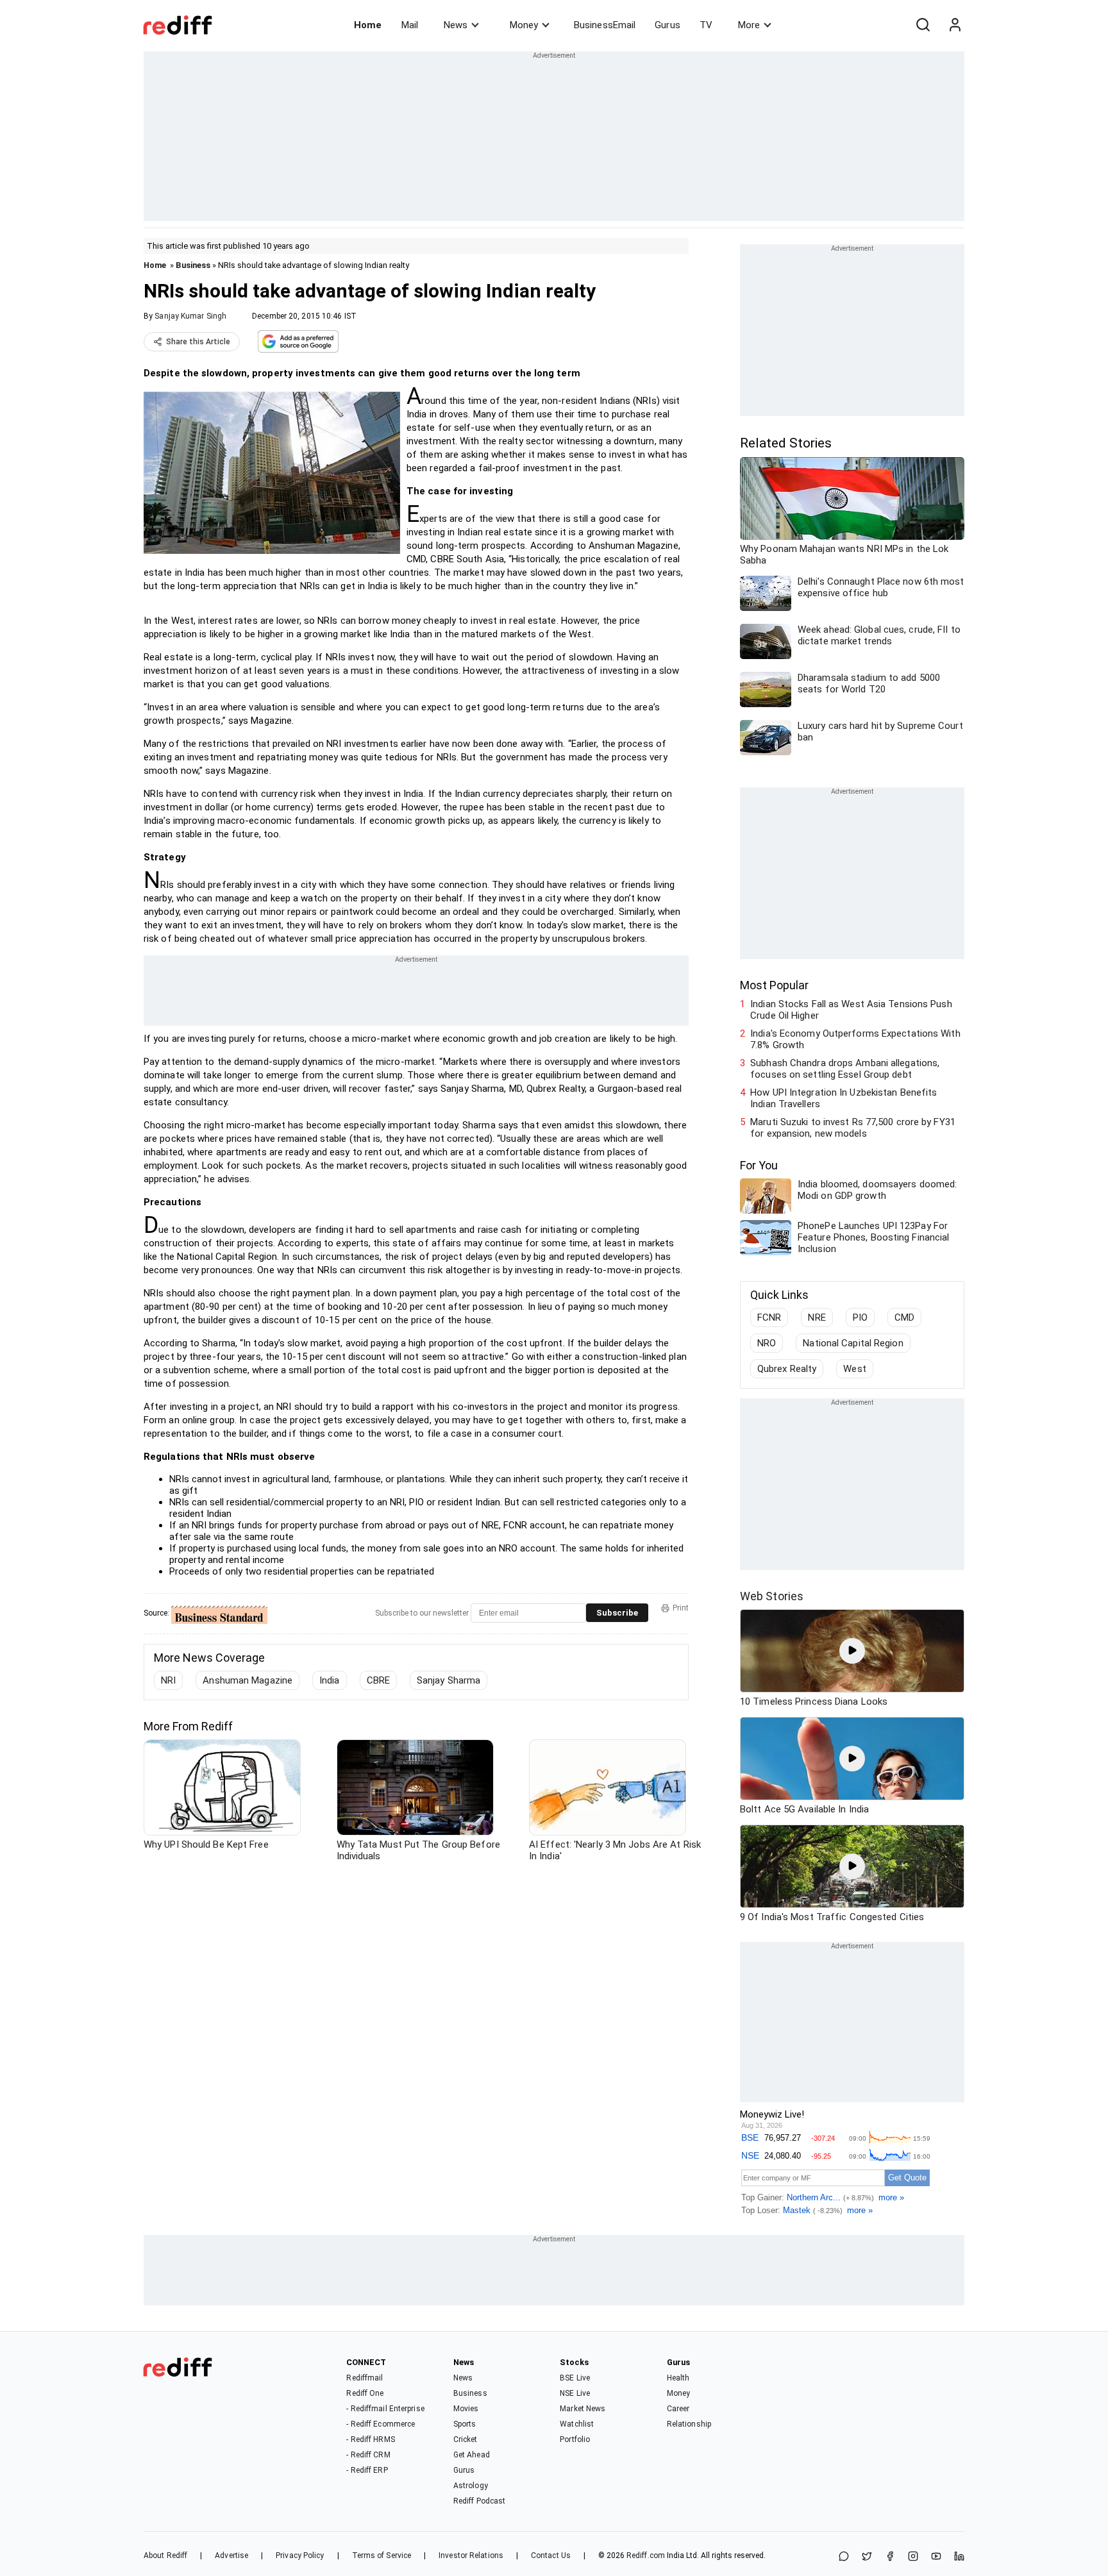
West (854, 1369)
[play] (852, 1651)
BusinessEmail (605, 25)
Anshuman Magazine (248, 1680)
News (456, 25)
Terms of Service (382, 2555)
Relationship (689, 2424)
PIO (860, 1317)
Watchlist (577, 2424)
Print (681, 1608)
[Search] (923, 25)
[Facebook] (890, 2557)
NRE (817, 1317)
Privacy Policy (300, 2555)
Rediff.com (646, 2555)
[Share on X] (867, 2557)
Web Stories (772, 1596)
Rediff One (365, 2393)
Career (678, 2409)
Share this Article (198, 342)
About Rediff (165, 2555)
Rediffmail (365, 2378)
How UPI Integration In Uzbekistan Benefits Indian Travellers (844, 1098)
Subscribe (617, 1613)
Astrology (471, 2486)
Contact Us (551, 2555)
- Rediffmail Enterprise (385, 2409)
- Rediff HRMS (370, 2439)
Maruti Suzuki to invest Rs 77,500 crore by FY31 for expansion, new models (853, 1128)
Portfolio (575, 2439)
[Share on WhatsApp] (844, 2557)
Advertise (231, 2555)
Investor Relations (471, 2555)
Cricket (466, 2439)
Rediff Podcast (479, 2501)
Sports (465, 2424)
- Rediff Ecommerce (381, 2424)
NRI (168, 1680)
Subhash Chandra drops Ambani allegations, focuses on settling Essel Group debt (845, 1069)
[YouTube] (936, 2557)
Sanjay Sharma (449, 1680)
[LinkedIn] (959, 2557)
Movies (466, 2409)
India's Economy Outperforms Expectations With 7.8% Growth (855, 1039)
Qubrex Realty (787, 1369)
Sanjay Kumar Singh (190, 316)
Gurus (667, 25)
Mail (410, 25)
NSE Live (575, 2393)
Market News (583, 2409)
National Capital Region (853, 1343)
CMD (904, 1317)
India (330, 1680)
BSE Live (575, 2378)
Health (678, 2378)
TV (706, 25)
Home (368, 25)
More (749, 25)
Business (193, 265)
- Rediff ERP (367, 2470)
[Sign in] (955, 25)
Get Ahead (472, 2455)
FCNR (769, 1317)
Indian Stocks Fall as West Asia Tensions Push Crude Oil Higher (851, 1010)
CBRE (378, 1680)
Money (524, 25)
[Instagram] (913, 2557)
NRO (767, 1343)
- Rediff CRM (368, 2455)
